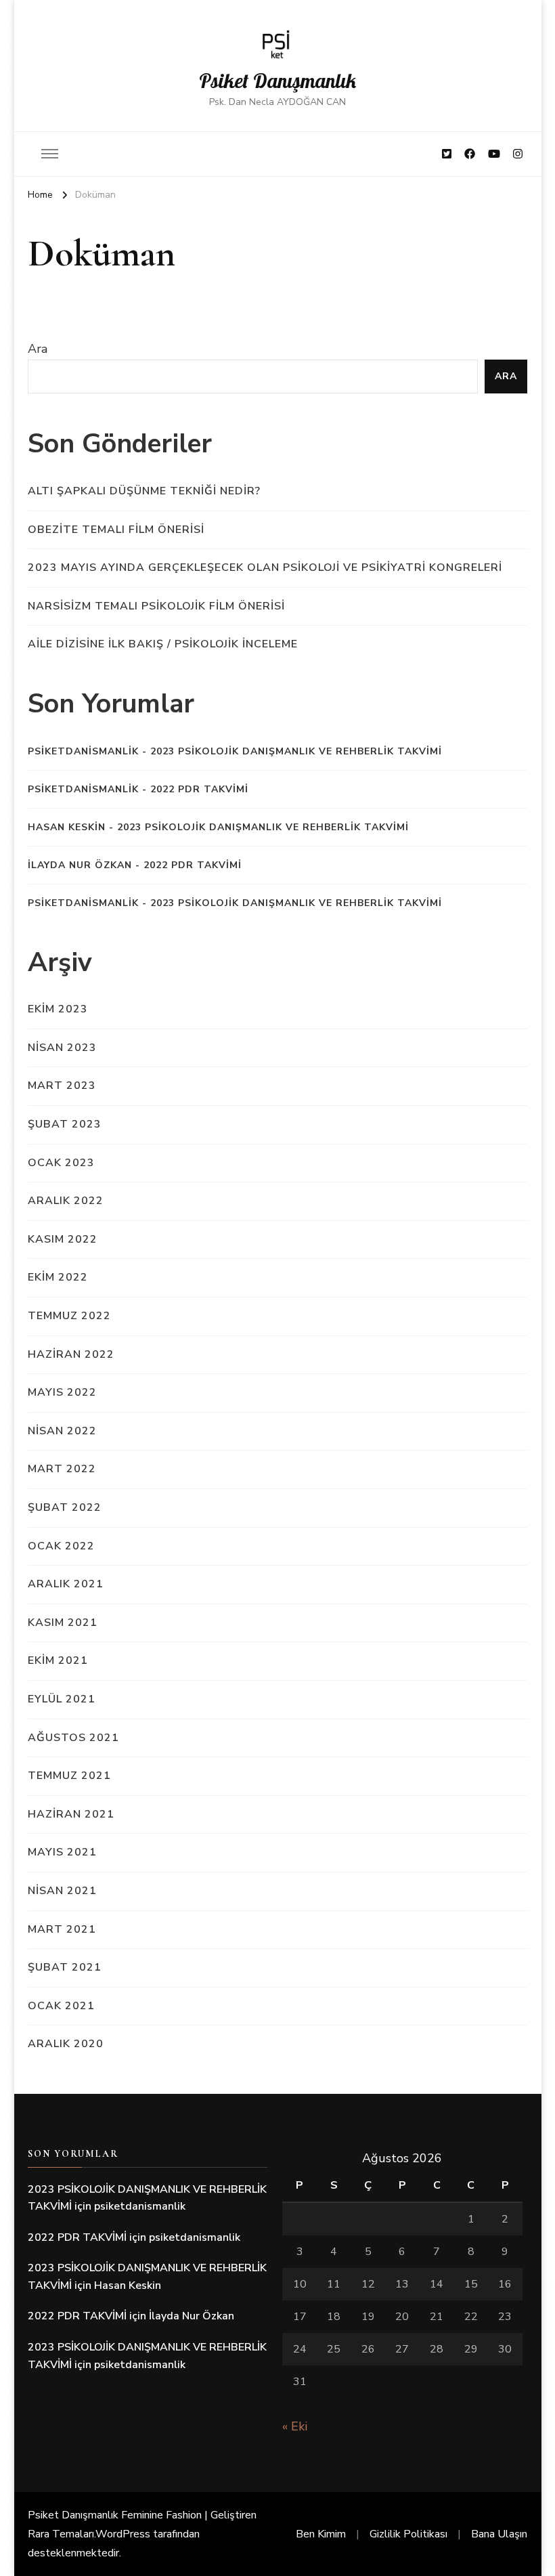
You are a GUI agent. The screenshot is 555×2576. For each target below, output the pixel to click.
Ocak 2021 (61, 2006)
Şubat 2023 (65, 1124)
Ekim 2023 (58, 1009)
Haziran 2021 (71, 1814)
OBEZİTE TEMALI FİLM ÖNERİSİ (116, 530)
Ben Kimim (321, 2534)
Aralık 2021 (66, 1584)
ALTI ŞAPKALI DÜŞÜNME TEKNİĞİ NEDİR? (144, 491)
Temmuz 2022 (69, 1316)
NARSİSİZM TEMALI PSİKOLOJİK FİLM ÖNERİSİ (156, 606)
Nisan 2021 (62, 1891)
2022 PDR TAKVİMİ (199, 789)
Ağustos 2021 (73, 1738)
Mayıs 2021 (62, 1852)
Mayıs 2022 (62, 1392)
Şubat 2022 (65, 1507)
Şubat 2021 (65, 1967)
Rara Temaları (61, 2534)
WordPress (123, 2534)
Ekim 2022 (58, 1277)
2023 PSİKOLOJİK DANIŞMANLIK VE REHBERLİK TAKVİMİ (296, 751)
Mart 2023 (62, 1086)
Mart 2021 (62, 1929)
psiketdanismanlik (83, 751)
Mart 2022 (62, 1469)
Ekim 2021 (58, 1660)
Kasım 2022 (63, 1239)
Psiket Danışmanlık (277, 81)
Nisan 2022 (62, 1431)
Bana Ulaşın (499, 2534)
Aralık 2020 (66, 2044)
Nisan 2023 (62, 1048)
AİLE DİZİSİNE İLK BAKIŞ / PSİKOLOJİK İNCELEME (163, 644)
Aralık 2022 (66, 1201)
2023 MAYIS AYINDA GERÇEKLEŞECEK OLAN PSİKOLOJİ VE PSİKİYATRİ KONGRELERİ (265, 567)
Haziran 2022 (71, 1354)
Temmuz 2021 (69, 1776)
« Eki (295, 2426)
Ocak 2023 (61, 1163)
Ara (38, 349)
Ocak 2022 (61, 1546)
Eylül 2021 (62, 1699)
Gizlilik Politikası (408, 2534)
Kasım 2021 (63, 1623)
